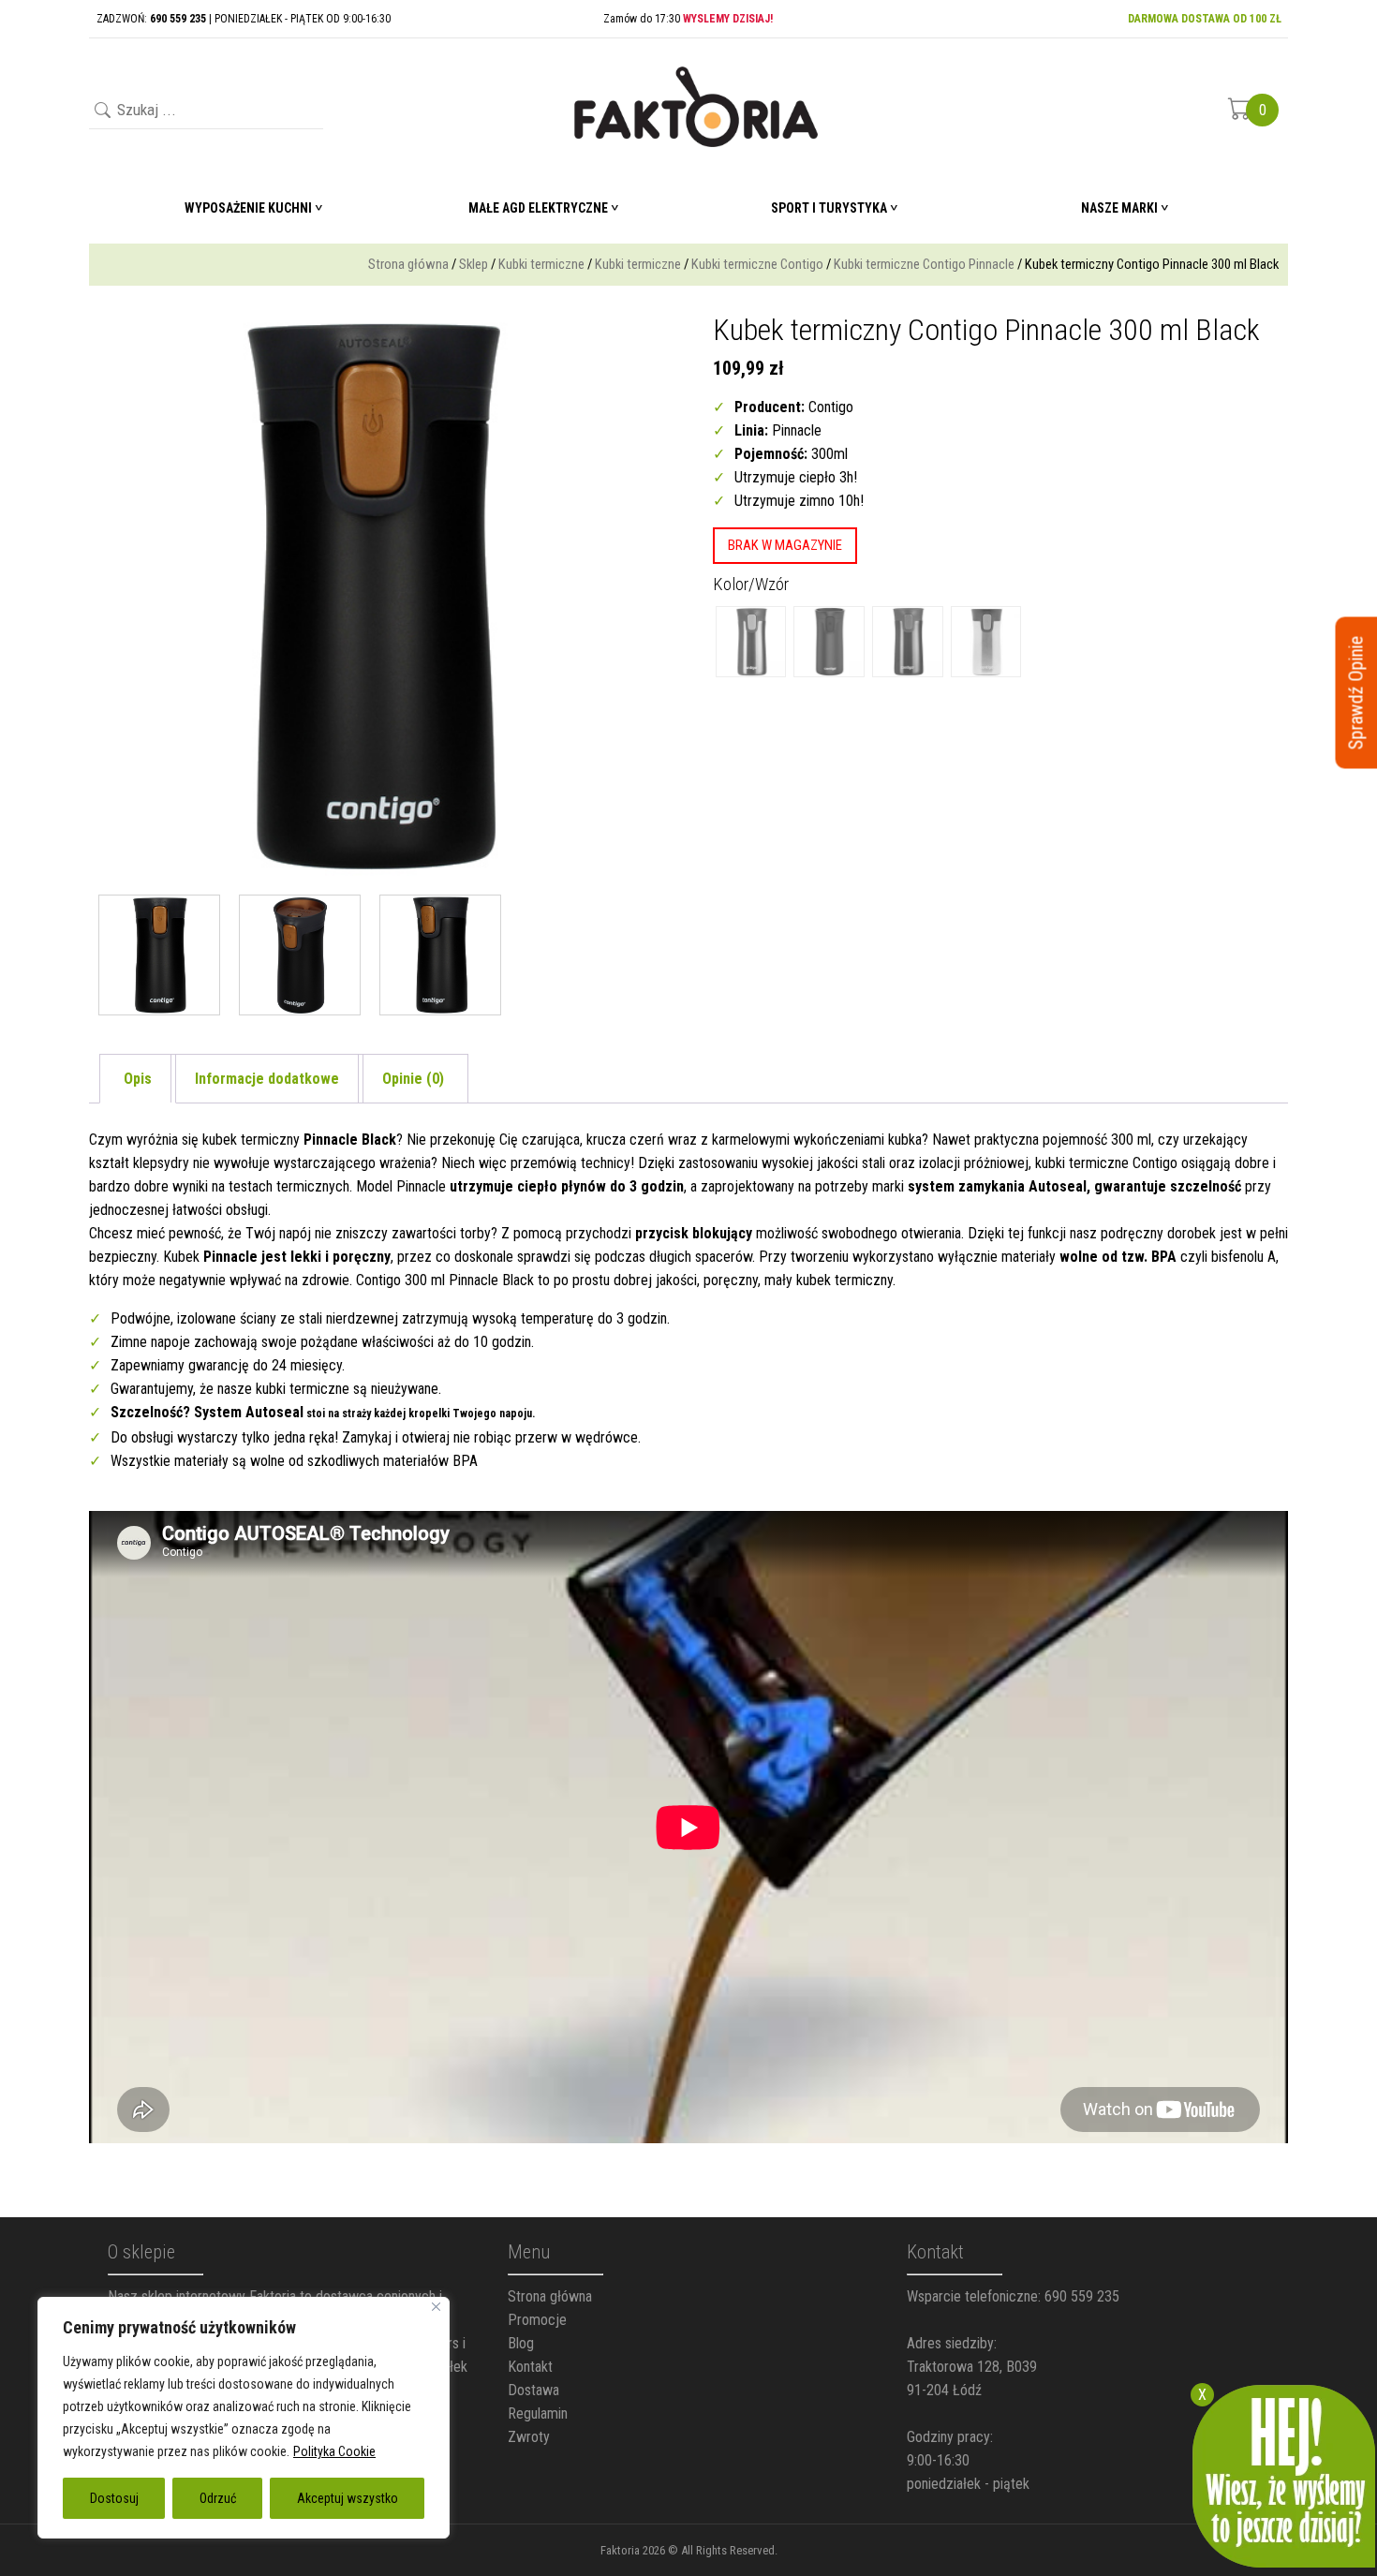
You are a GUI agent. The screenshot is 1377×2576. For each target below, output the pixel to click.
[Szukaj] (101, 112)
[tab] (138, 1079)
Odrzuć (218, 2498)
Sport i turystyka (829, 208)
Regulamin (538, 2413)
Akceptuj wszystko (348, 2498)
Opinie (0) (413, 1079)
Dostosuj (114, 2498)
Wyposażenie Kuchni (248, 208)
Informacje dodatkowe (267, 1079)
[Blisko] (436, 2307)
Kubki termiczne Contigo (757, 264)
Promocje (537, 2320)
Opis (138, 1079)
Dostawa (533, 2390)
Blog (521, 2343)
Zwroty (529, 2437)
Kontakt (530, 2367)
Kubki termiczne (541, 264)
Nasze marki (1119, 208)
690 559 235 (1082, 2296)
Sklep (474, 264)
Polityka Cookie (334, 2451)
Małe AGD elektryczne (538, 208)
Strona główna (408, 264)
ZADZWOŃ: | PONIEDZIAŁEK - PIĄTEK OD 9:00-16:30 (244, 19)
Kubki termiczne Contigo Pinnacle (924, 264)
